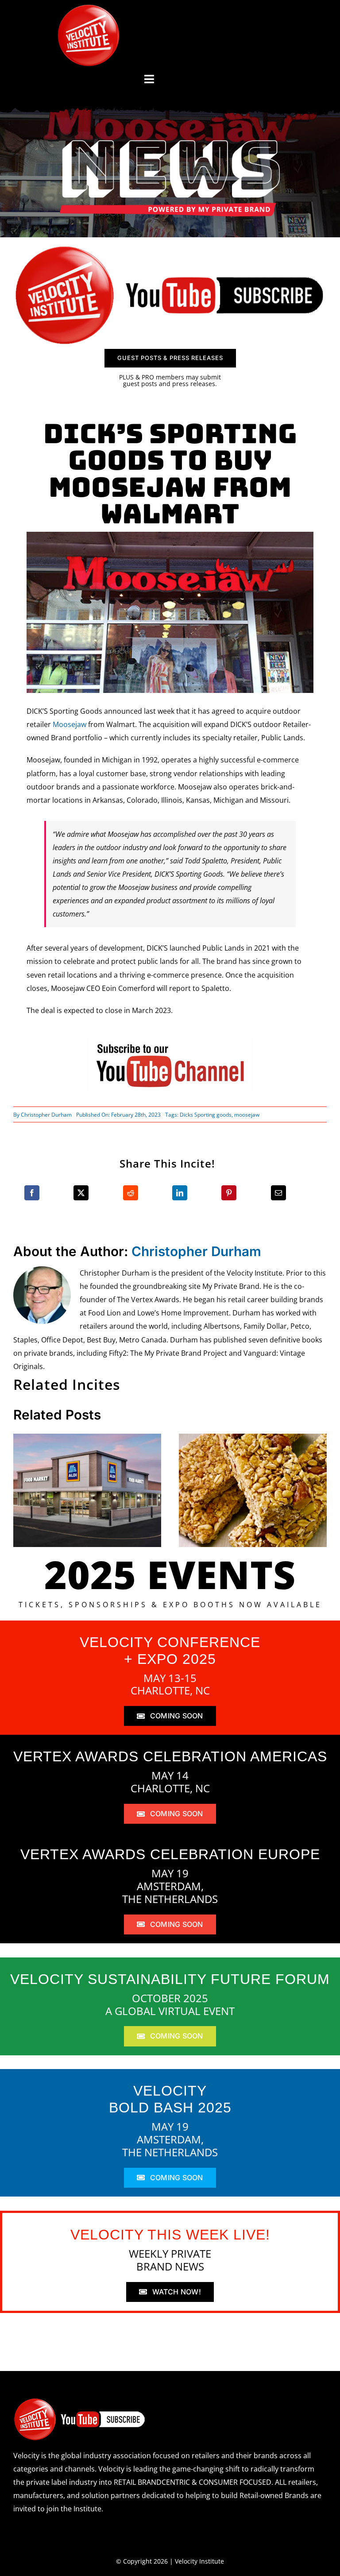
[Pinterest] (229, 1193)
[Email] (278, 1193)
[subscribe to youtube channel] (170, 1040)
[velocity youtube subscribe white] (80, 2401)
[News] (170, 142)
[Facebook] (32, 1193)
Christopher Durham (46, 1115)
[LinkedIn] (180, 1193)
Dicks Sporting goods (206, 1115)
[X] (81, 1193)
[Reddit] (131, 1193)
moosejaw (247, 1115)
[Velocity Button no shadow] (89, 8)
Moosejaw (70, 724)
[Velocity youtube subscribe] (170, 248)
